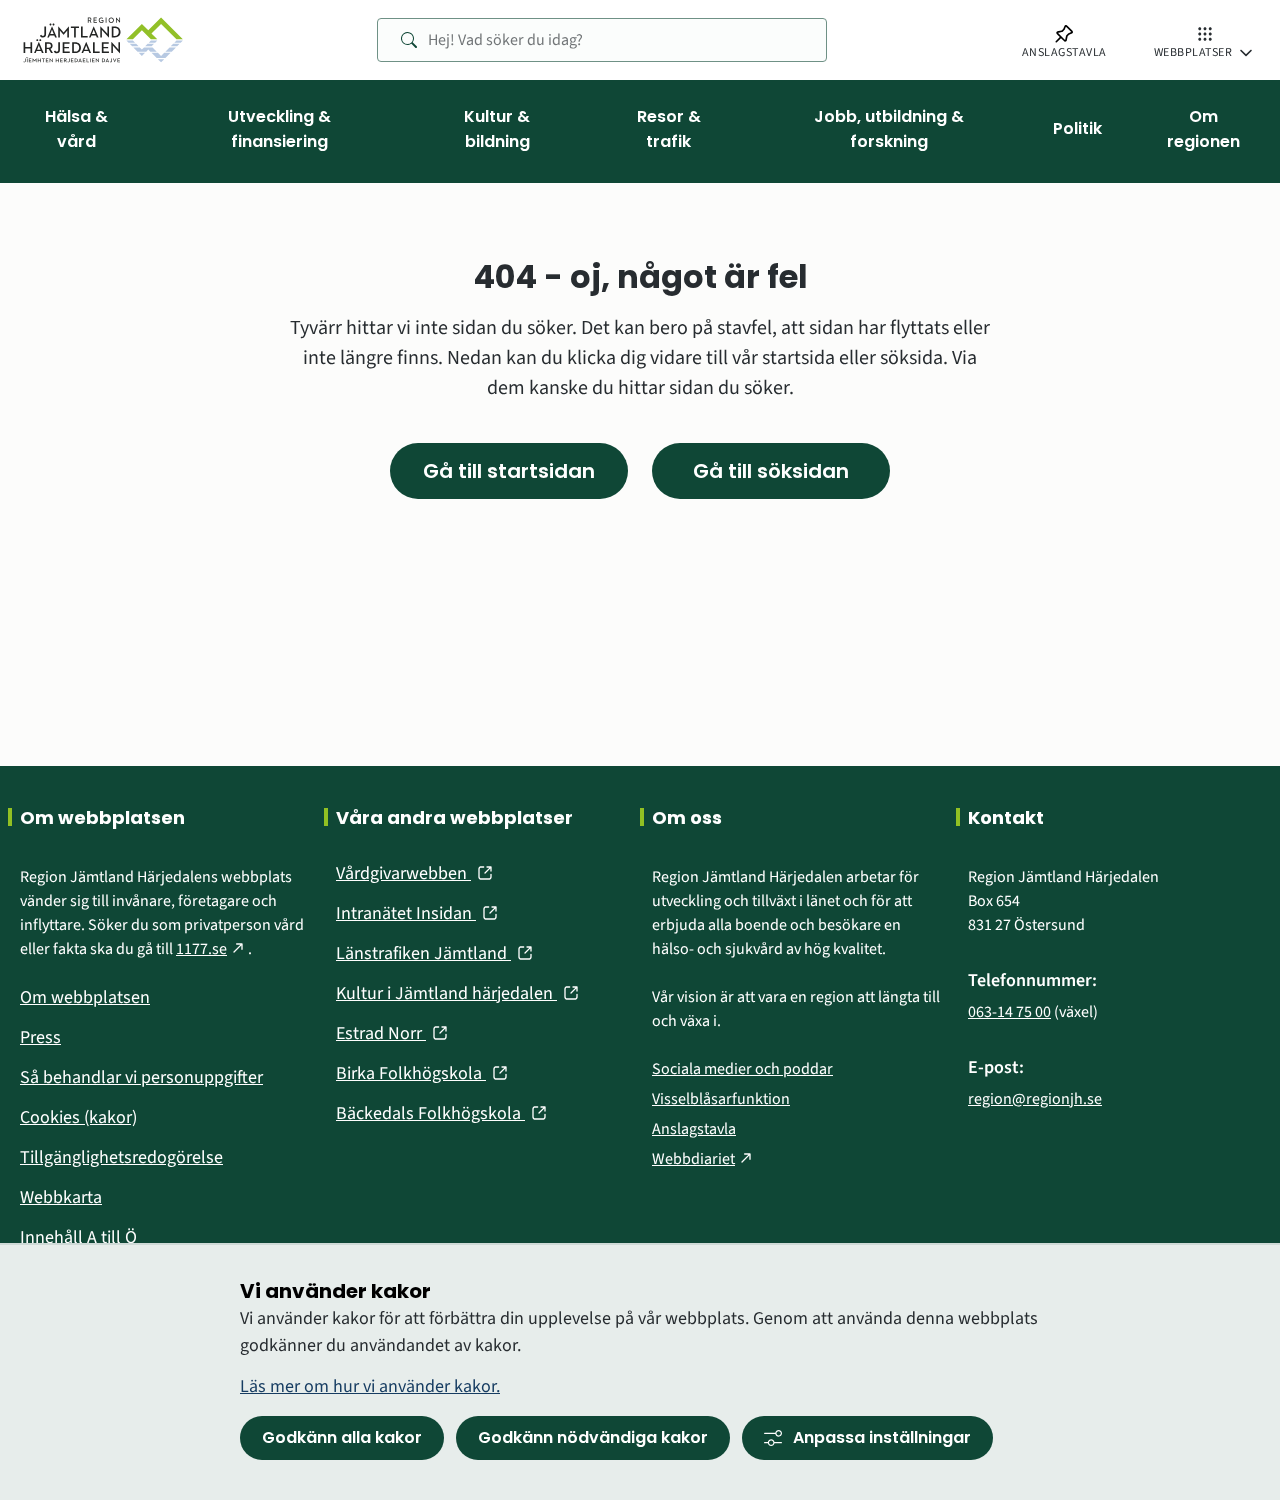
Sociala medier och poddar (742, 1069)
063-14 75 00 (1009, 1012)
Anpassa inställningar (882, 1437)
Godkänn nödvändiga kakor (593, 1437)
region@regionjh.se (1035, 1099)
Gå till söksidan (771, 471)
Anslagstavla (694, 1129)
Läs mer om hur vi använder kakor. (370, 1386)
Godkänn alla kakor (342, 1437)
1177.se (212, 949)
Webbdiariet (704, 1159)
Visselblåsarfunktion (721, 1099)
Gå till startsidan (509, 471)
